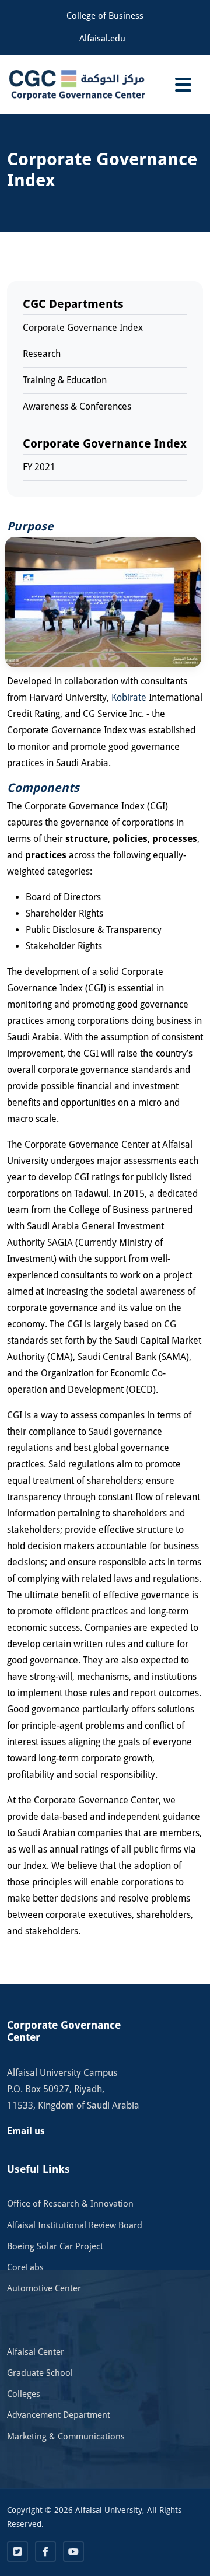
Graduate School (40, 2373)
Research (42, 354)
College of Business (105, 16)
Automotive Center (44, 2288)
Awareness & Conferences (77, 406)
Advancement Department (59, 2415)
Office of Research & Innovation (70, 2204)
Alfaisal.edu (102, 39)
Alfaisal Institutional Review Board (75, 2225)
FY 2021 (39, 467)
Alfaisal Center (36, 2352)
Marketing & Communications (66, 2437)
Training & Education (65, 380)
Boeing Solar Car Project (55, 2246)
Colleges (24, 2394)
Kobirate (129, 698)
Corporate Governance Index (83, 328)
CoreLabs (25, 2267)
